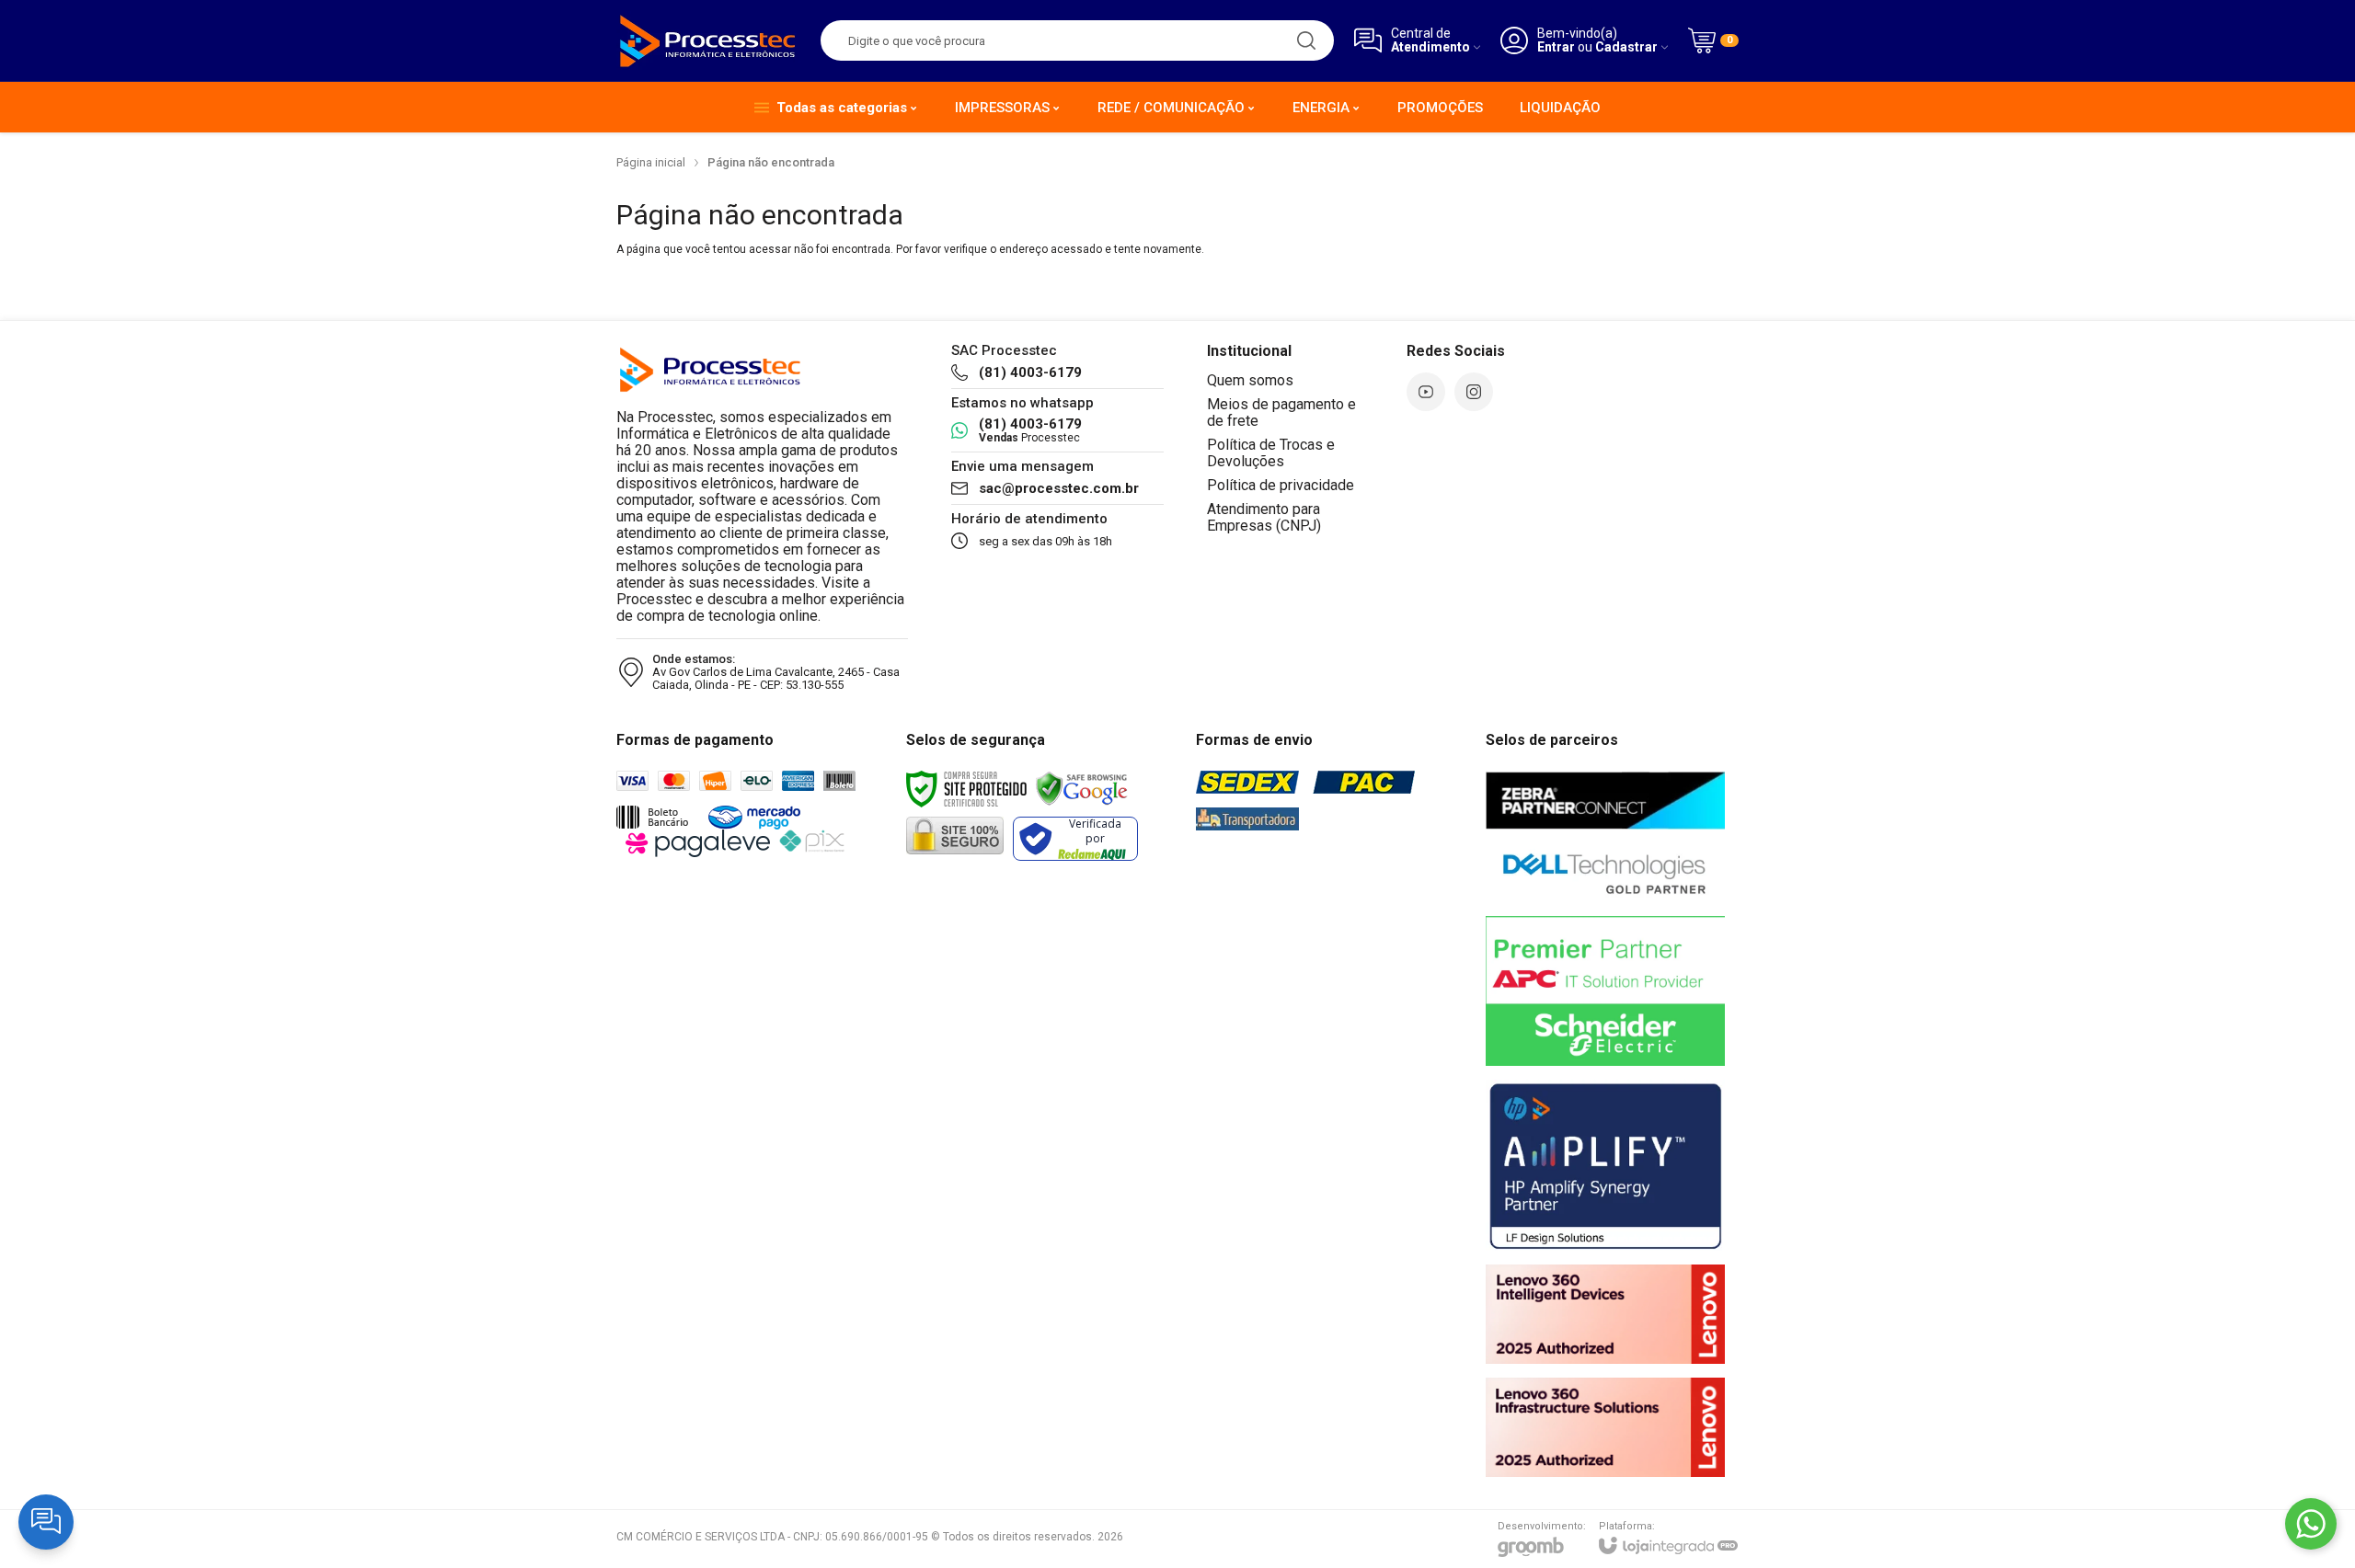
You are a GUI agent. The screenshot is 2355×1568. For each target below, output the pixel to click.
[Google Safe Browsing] (1082, 788)
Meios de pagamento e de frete (1281, 412)
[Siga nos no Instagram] (1474, 392)
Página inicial (651, 162)
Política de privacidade (1281, 485)
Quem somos (1250, 380)
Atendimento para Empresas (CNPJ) (1264, 517)
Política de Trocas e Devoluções (1271, 453)
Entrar (1556, 47)
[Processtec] (708, 40)
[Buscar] (1306, 40)
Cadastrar (1626, 47)
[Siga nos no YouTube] (1426, 392)
